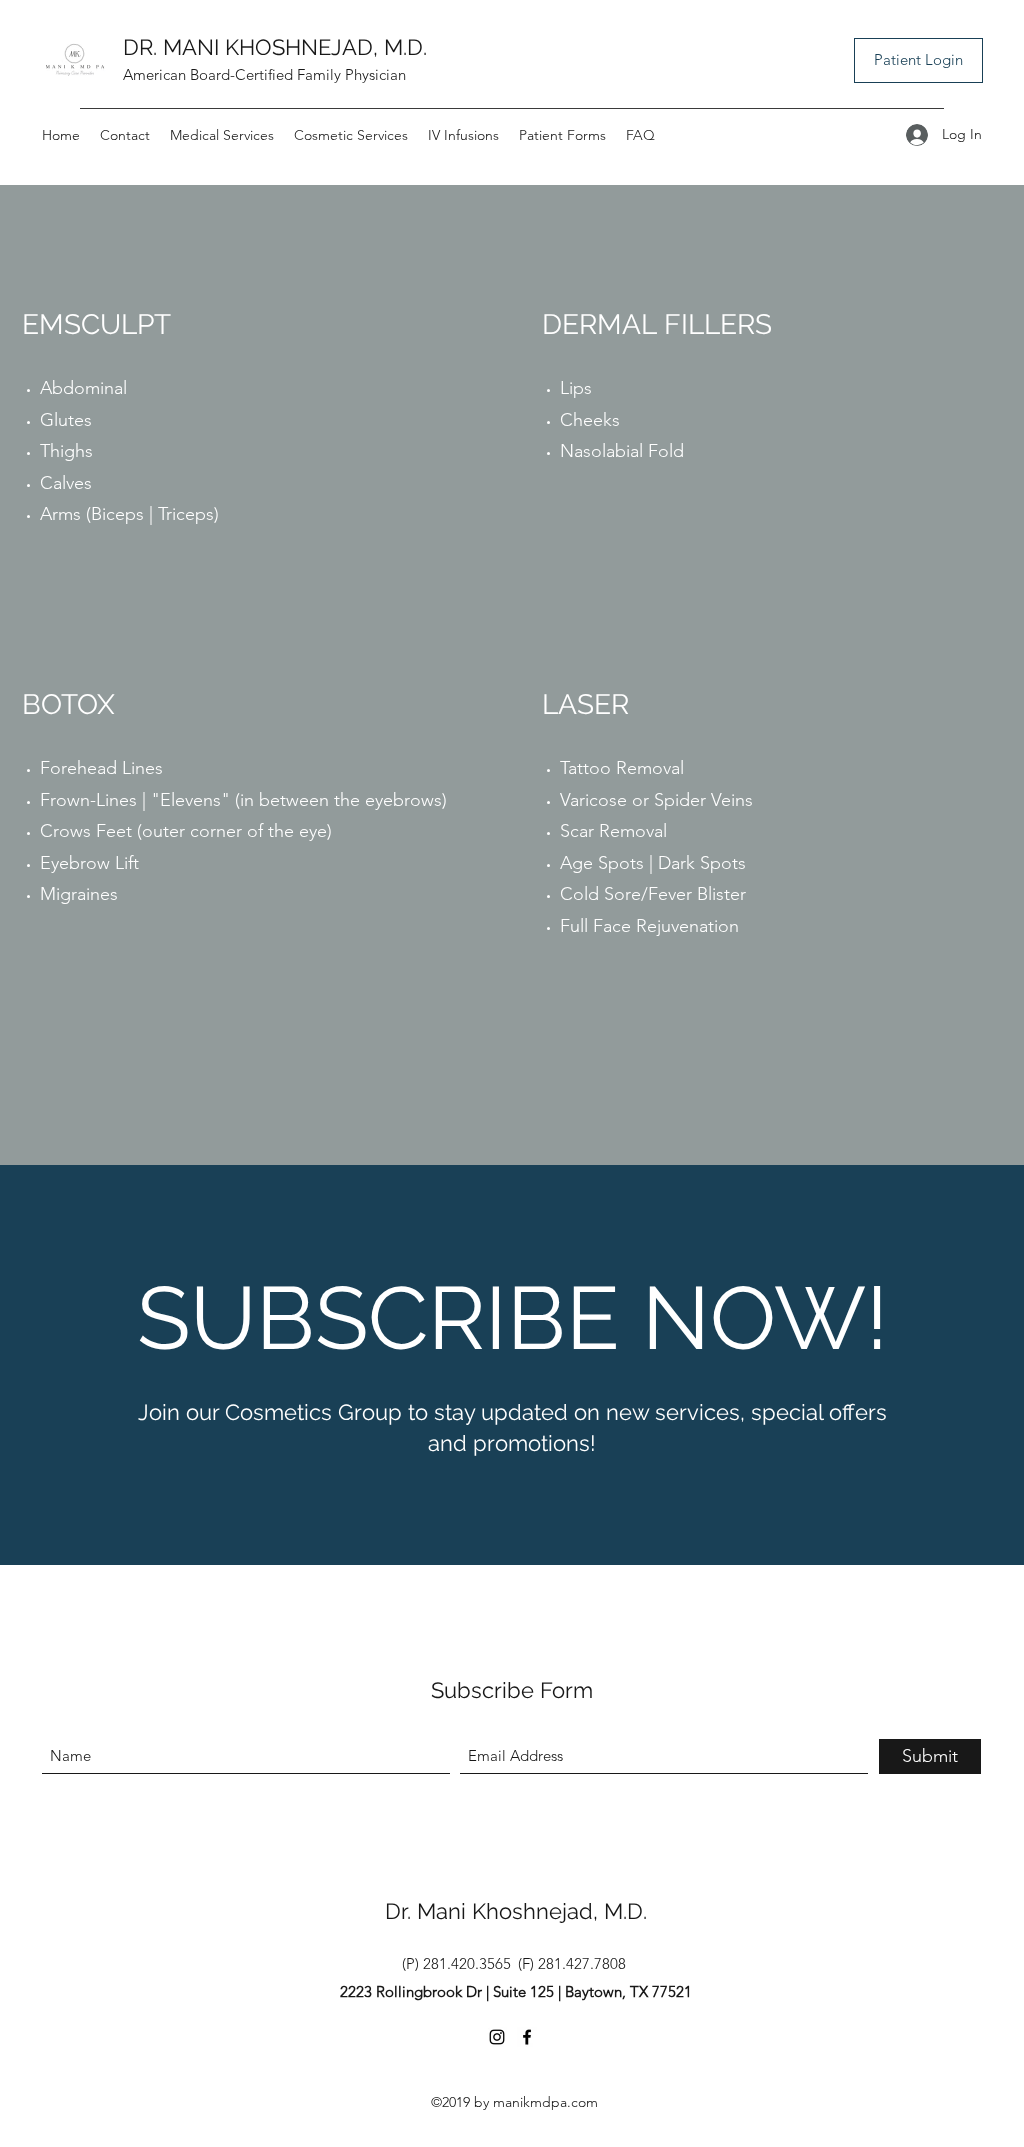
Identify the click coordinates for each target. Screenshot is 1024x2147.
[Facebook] (527, 2037)
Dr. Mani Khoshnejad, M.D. (516, 1911)
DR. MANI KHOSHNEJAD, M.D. (275, 47)
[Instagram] (497, 2037)
